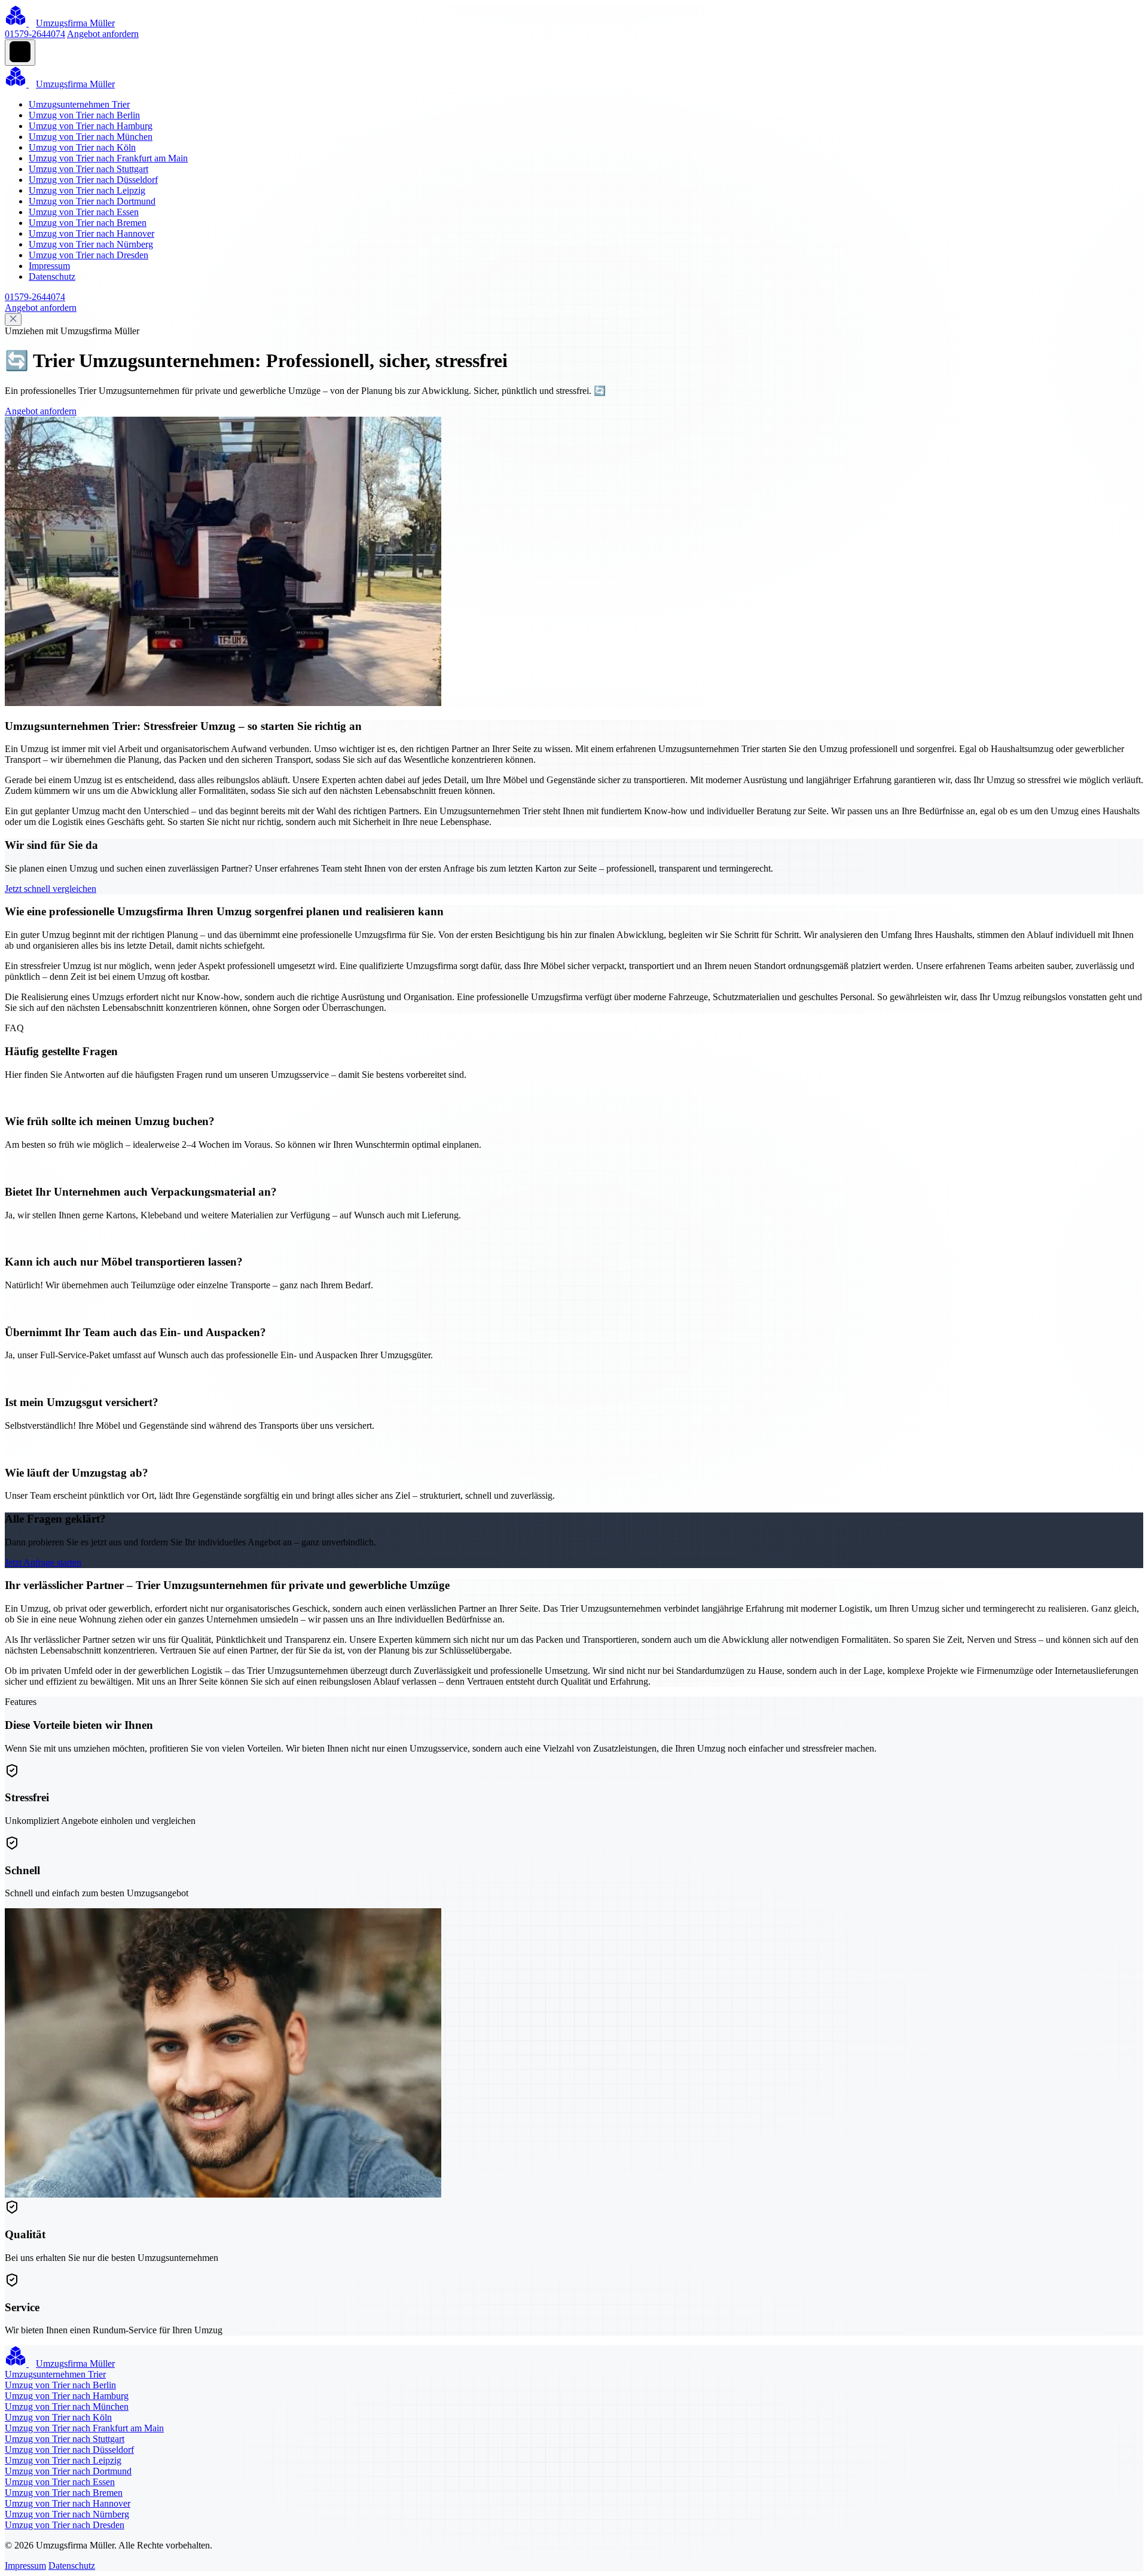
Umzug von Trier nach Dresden (88, 255)
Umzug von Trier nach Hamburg (91, 126)
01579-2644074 (35, 34)
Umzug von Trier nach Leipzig (87, 190)
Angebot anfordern (103, 34)
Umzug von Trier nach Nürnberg (91, 244)
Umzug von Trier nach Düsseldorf (93, 180)
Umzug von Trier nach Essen (84, 212)
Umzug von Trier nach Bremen (88, 223)
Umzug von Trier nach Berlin (84, 115)
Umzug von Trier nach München (91, 137)
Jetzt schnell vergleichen (51, 889)
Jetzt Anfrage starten (43, 1562)
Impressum (49, 266)
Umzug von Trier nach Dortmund (92, 201)
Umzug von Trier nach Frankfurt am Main (108, 158)
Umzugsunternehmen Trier (79, 104)
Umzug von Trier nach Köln (82, 147)
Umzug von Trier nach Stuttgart (88, 169)
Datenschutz (52, 276)
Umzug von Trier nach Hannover (91, 233)
